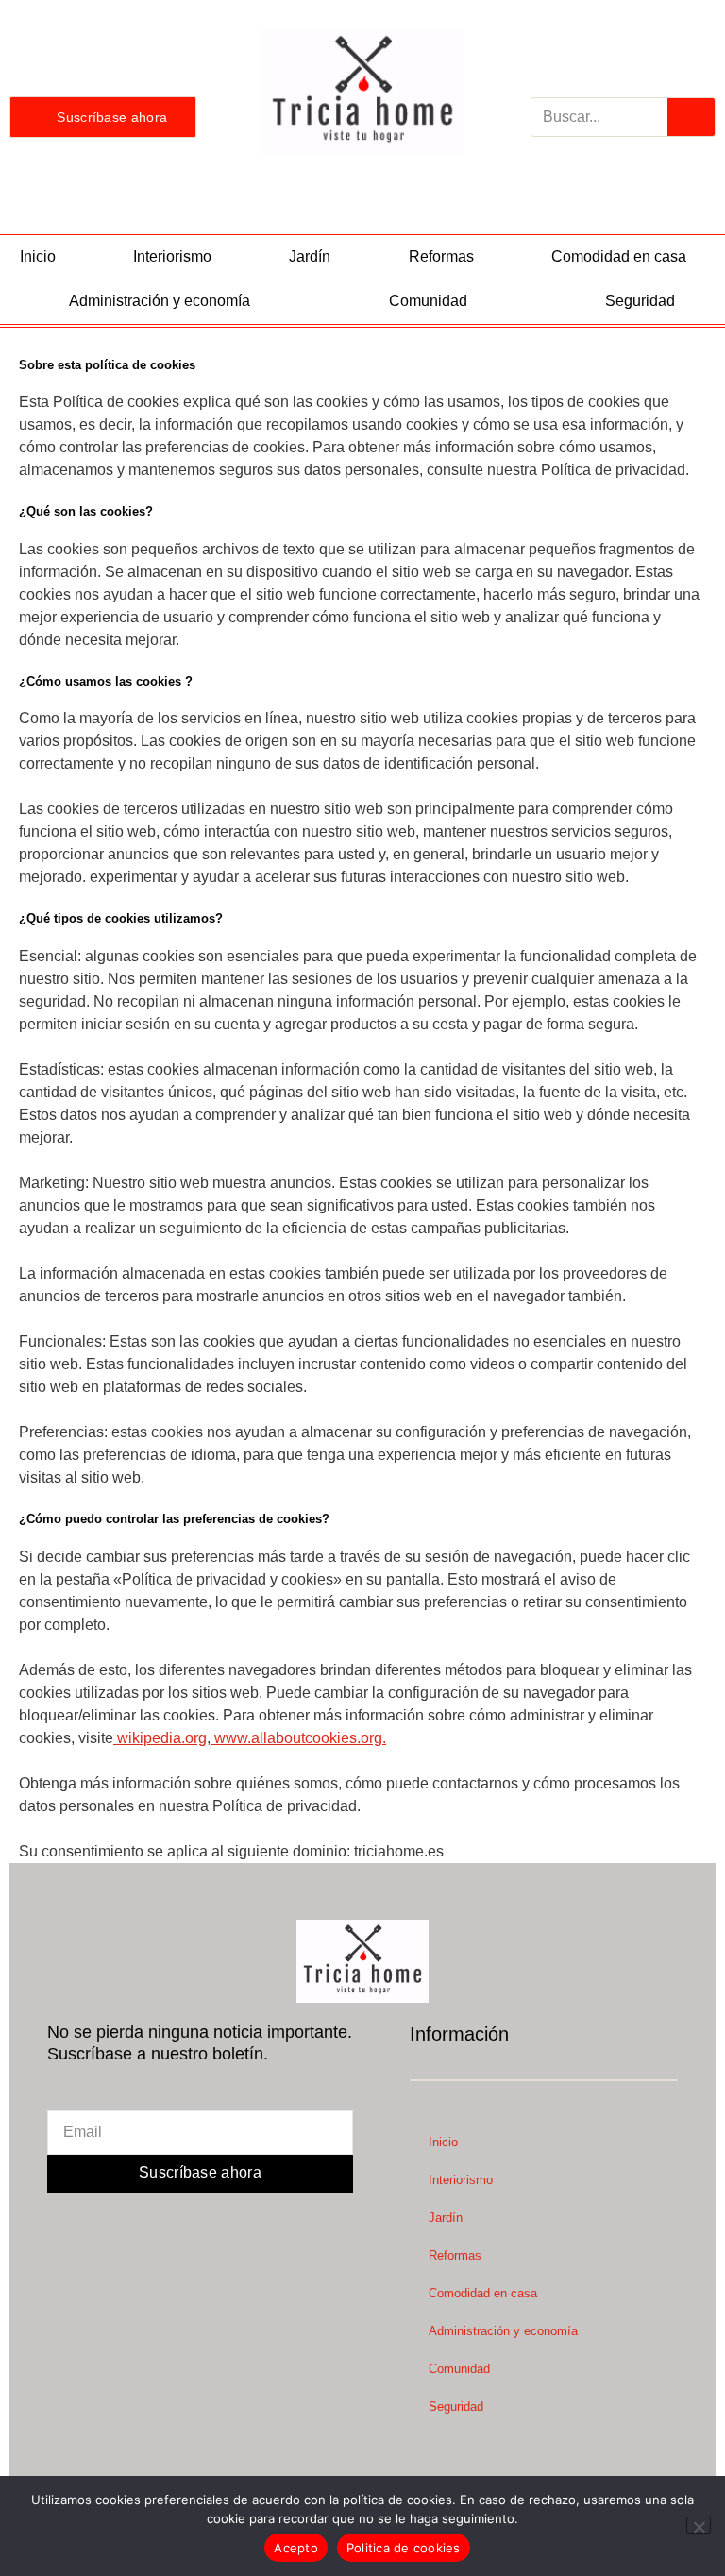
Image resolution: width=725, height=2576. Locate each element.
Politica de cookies (404, 2548)
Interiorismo (172, 256)
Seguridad (640, 301)
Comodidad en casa (619, 256)
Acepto (296, 2548)
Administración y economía (160, 301)
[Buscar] (691, 117)
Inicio (38, 256)
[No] (699, 2525)
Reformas (441, 256)
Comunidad (428, 301)
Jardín (310, 256)
